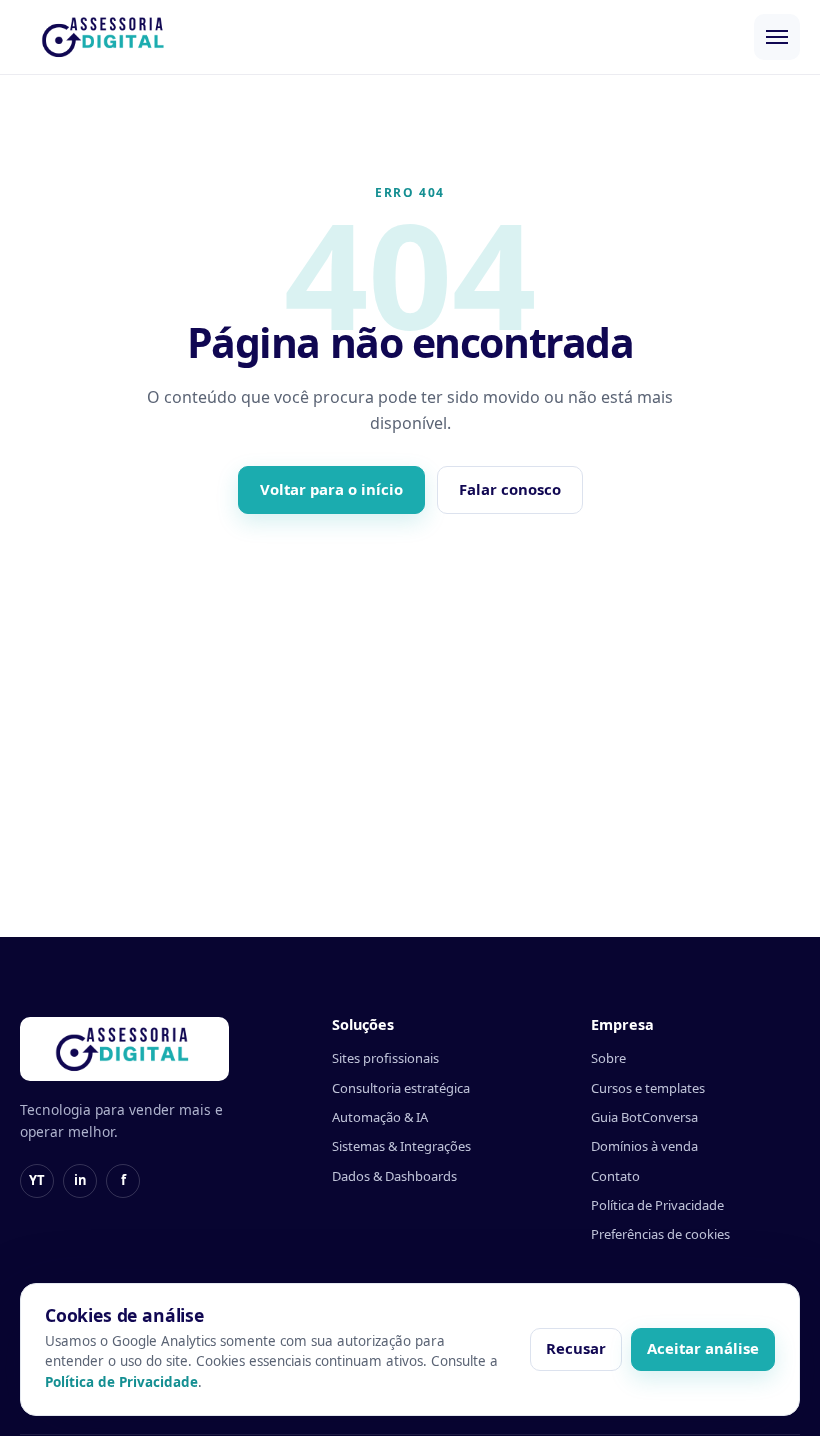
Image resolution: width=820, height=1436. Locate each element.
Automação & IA (380, 1117)
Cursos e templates (648, 1088)
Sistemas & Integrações (401, 1146)
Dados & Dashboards (394, 1176)
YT (37, 1180)
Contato (615, 1176)
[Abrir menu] (777, 37)
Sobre (608, 1058)
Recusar (576, 1348)
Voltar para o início (331, 489)
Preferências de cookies (660, 1234)
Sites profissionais (385, 1058)
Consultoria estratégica (401, 1088)
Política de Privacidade (657, 1205)
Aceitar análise (703, 1348)
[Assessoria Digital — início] (105, 37)
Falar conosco (510, 489)
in (80, 1180)
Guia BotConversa (644, 1117)
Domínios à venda (644, 1146)
